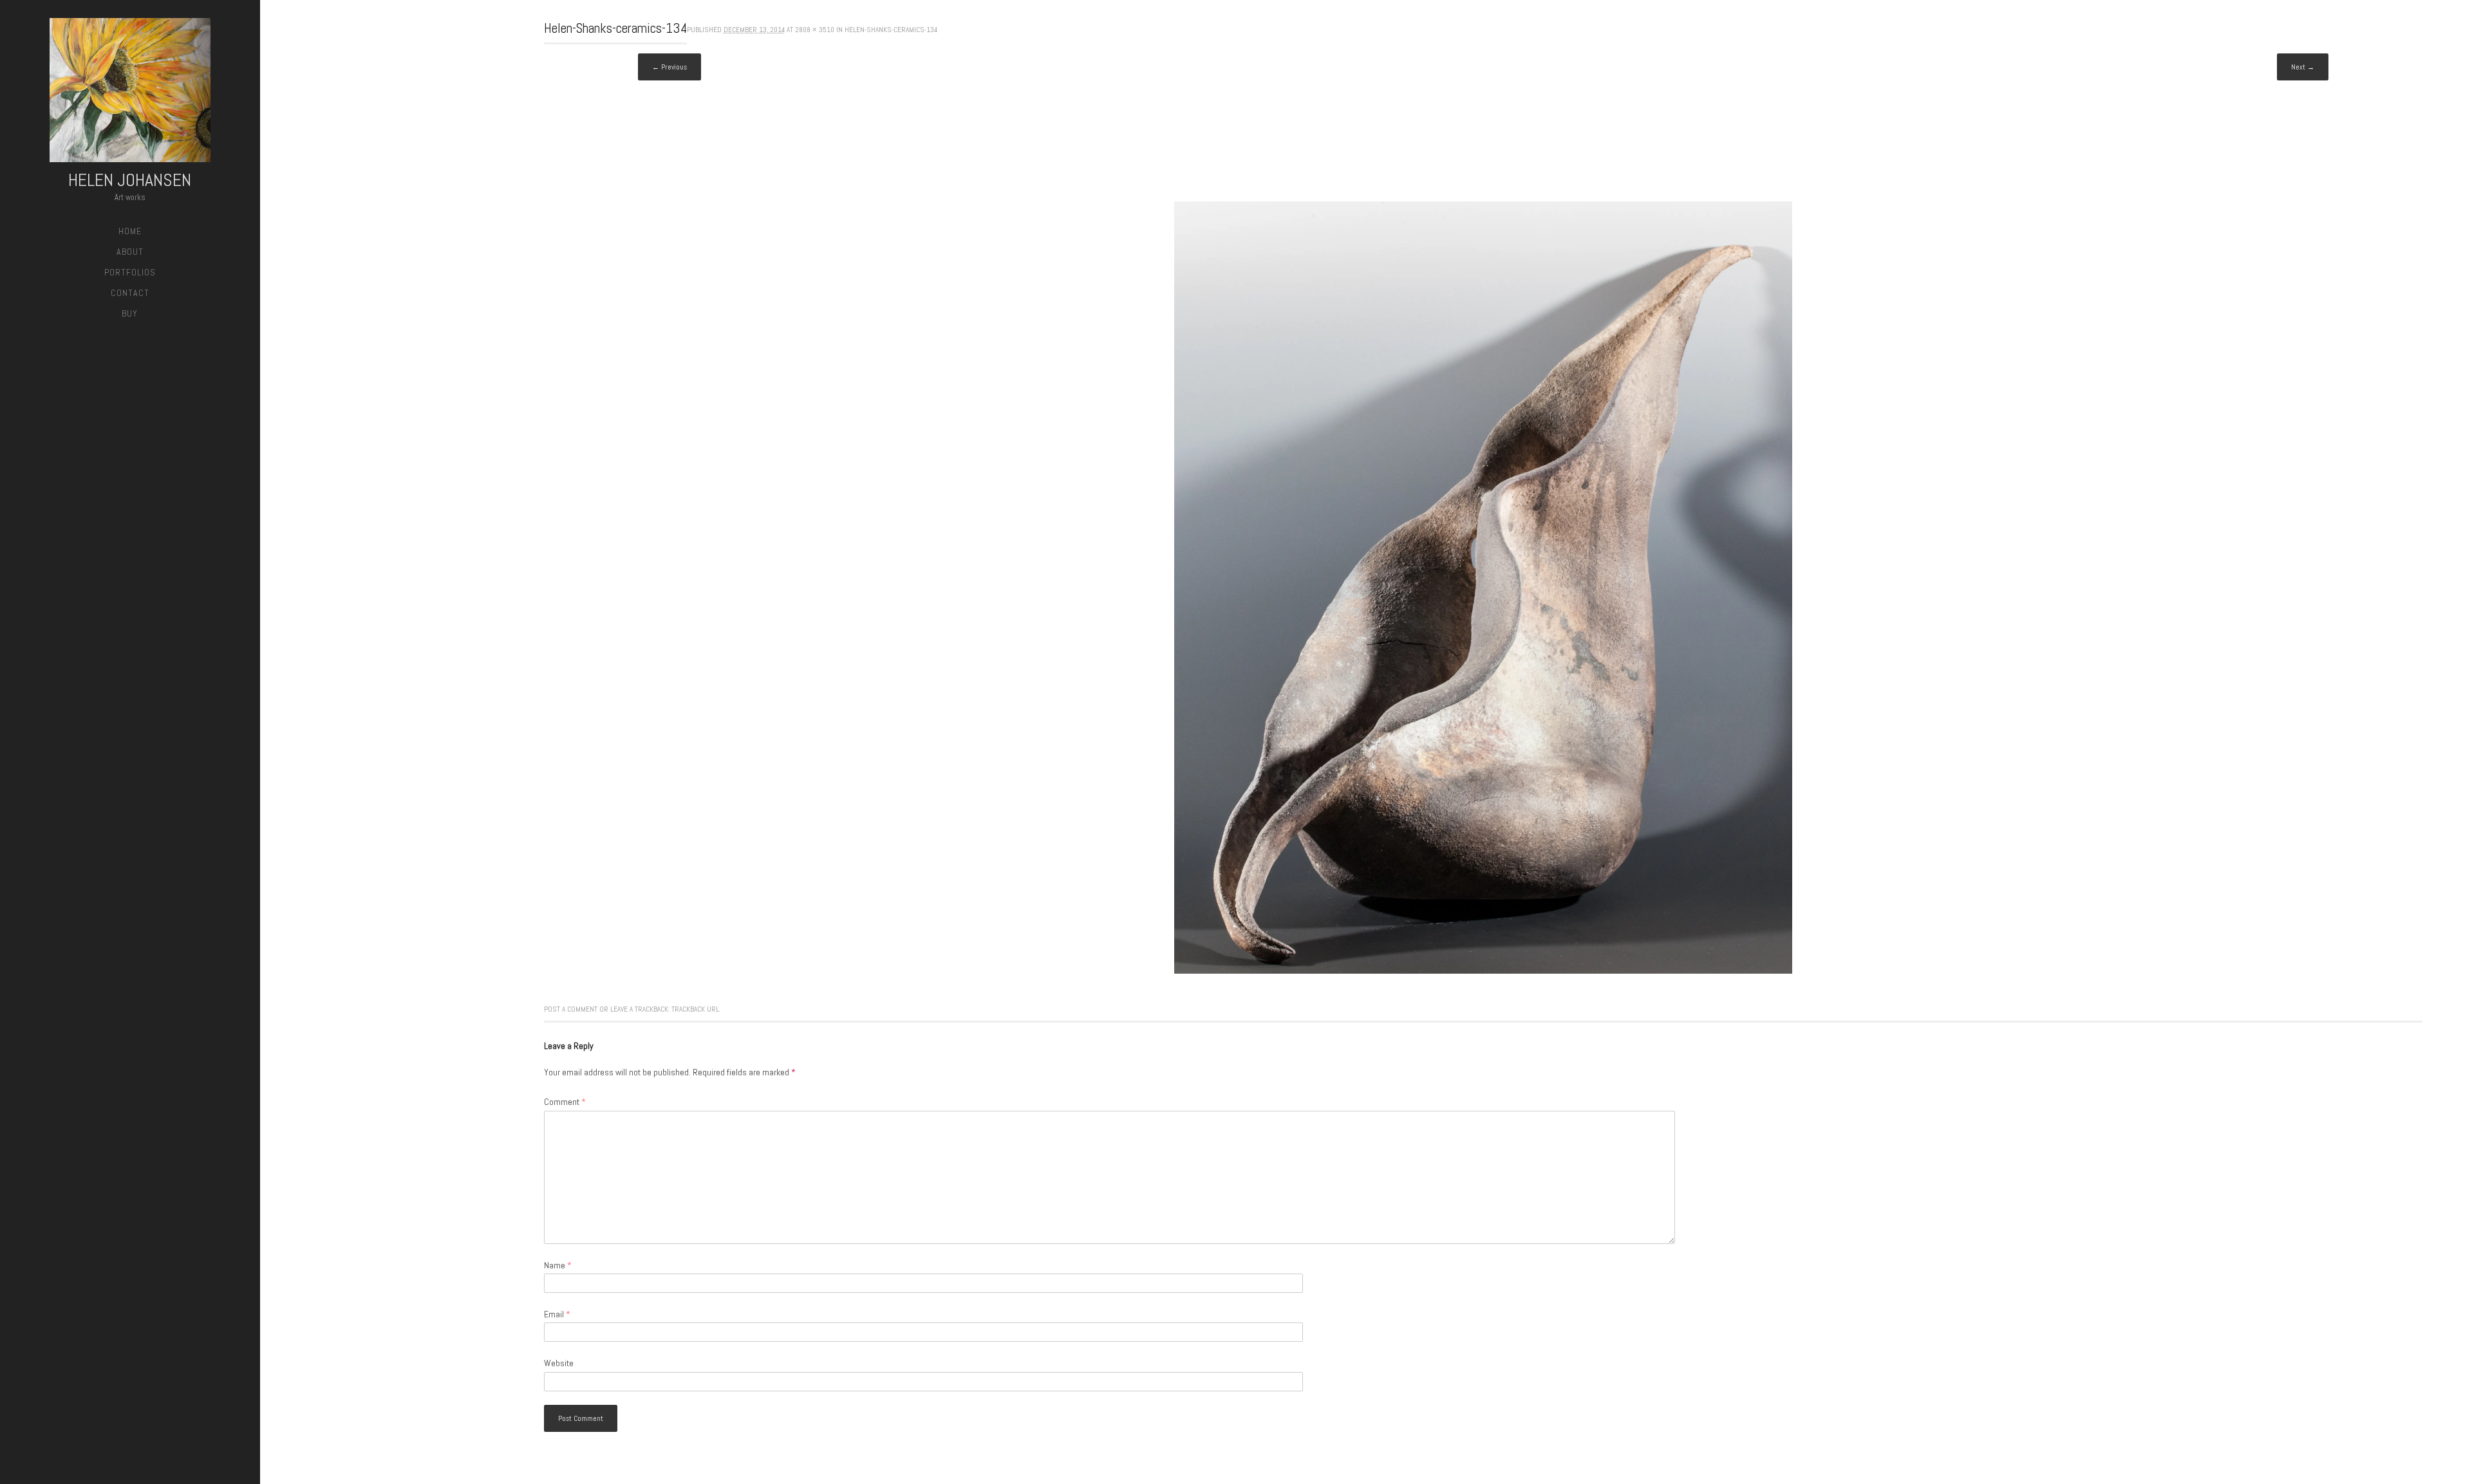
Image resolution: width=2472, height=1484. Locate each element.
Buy (130, 313)
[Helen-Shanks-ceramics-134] (1483, 970)
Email (557, 1314)
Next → (2303, 67)
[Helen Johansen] (130, 92)
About (130, 252)
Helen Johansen (130, 180)
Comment (565, 1102)
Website (559, 1363)
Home (130, 231)
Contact (130, 293)
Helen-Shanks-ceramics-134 (891, 30)
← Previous (669, 67)
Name (558, 1265)
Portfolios (130, 272)
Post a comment (571, 1009)
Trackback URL (695, 1009)
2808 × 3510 (815, 30)
